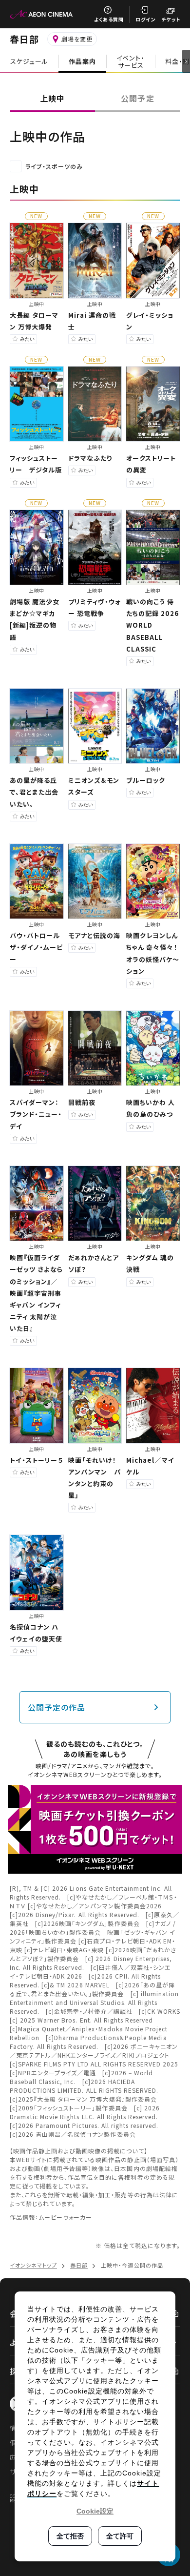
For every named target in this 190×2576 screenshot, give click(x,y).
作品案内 (82, 61)
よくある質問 (109, 19)
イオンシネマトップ (33, 2265)
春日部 (24, 39)
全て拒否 (70, 2536)
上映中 (52, 98)
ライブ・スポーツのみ (54, 166)
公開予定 (137, 98)
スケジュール (29, 61)
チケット (171, 19)
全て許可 (120, 2536)
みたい (27, 339)
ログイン (145, 19)
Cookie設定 (95, 2511)
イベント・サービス (131, 61)
